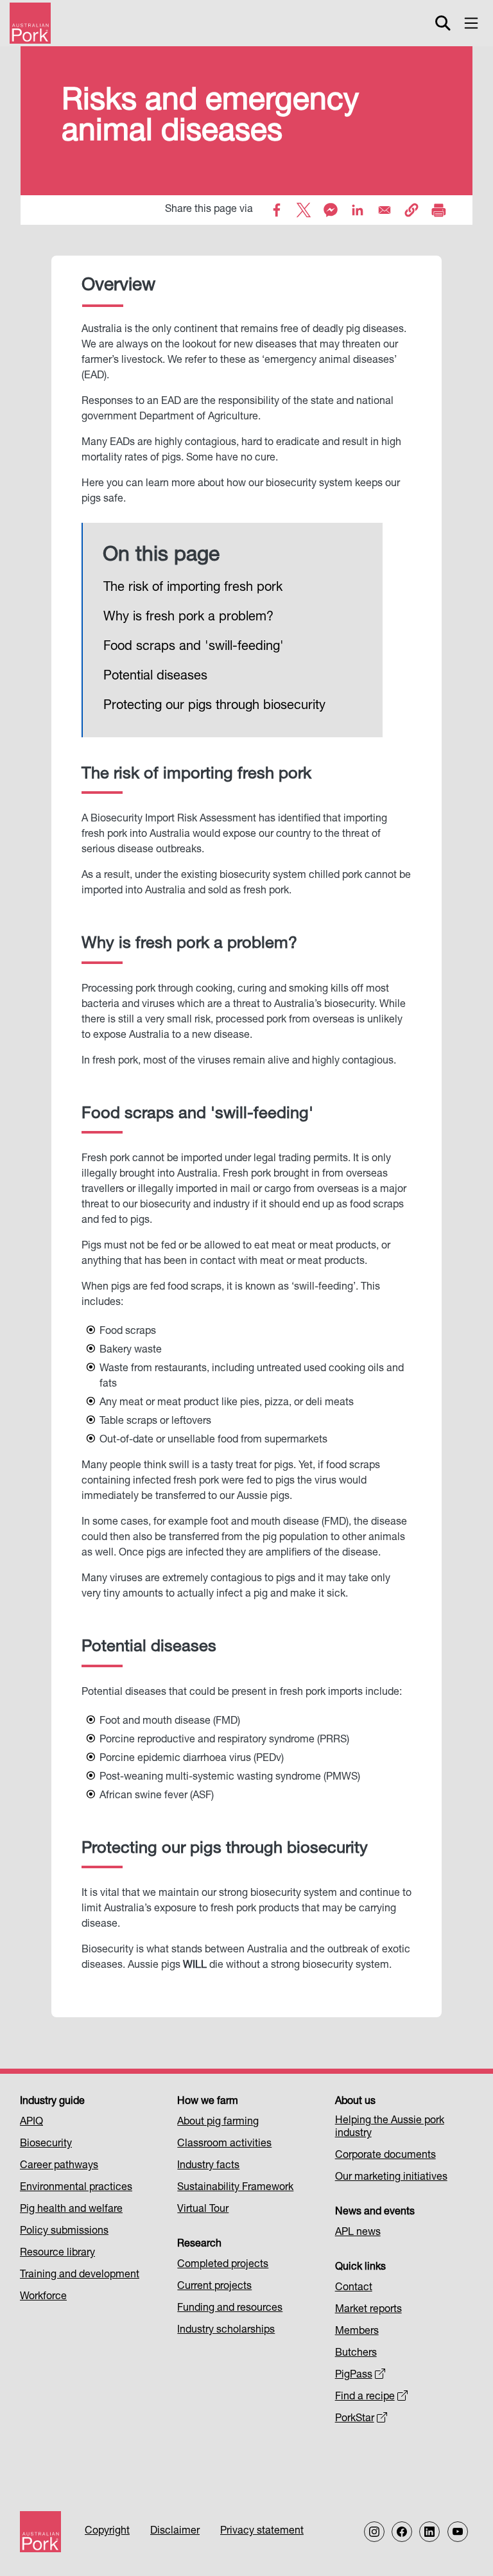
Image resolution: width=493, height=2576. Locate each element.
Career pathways (59, 2166)
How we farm (208, 2102)
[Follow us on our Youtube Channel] (458, 2532)
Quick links (360, 2268)
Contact (354, 2288)
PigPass (354, 2376)
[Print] (438, 210)
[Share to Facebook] (277, 210)
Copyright (107, 2532)
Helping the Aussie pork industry (390, 2128)
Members (357, 2332)
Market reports (368, 2310)
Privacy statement (262, 2532)
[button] (411, 210)
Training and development (80, 2275)
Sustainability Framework (235, 2188)
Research (199, 2245)
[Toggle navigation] (471, 23)
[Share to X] (304, 210)
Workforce (43, 2297)
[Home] (30, 23)
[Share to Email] (385, 210)
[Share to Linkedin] (358, 210)
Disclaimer (175, 2532)
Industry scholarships (226, 2331)
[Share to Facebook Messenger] (331, 210)
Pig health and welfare (71, 2210)
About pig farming (218, 2123)
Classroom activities (224, 2144)
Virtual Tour (203, 2210)
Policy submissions (64, 2232)
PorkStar (355, 2419)
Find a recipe (365, 2397)
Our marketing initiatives (391, 2178)
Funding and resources (230, 2309)
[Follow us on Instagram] (374, 2532)
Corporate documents (385, 2156)
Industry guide (52, 2102)
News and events (375, 2212)
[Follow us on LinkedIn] (429, 2532)
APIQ (31, 2123)
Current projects (214, 2287)
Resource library (57, 2254)
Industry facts (208, 2166)
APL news (358, 2233)
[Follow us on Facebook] (402, 2532)
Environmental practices (76, 2188)
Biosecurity (46, 2144)
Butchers (356, 2354)
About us (355, 2102)
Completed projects (223, 2265)
